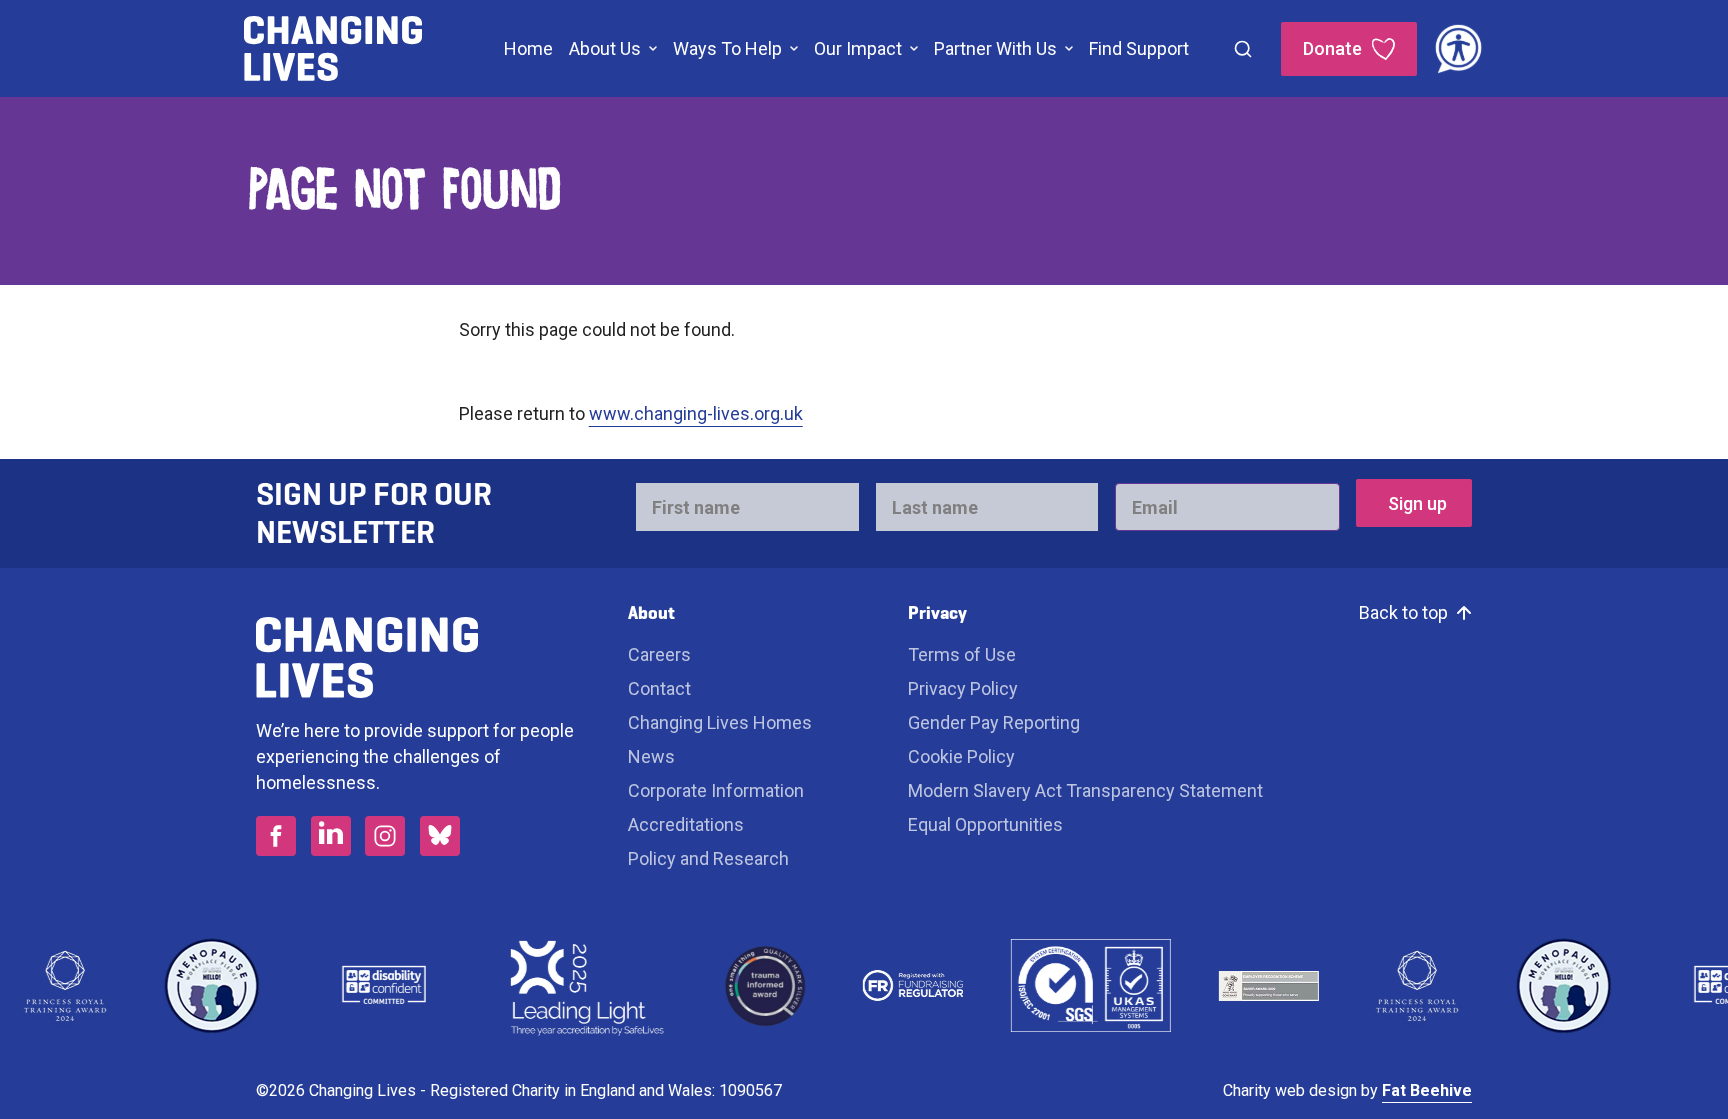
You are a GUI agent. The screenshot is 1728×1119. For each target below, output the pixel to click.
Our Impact (858, 48)
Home (528, 48)
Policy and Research (708, 858)
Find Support (1139, 48)
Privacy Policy (963, 688)
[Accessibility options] (1458, 49)
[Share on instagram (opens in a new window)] (385, 836)
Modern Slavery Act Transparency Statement (1085, 790)
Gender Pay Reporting (994, 722)
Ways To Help (727, 48)
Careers (661, 654)
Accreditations (686, 824)
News (651, 756)
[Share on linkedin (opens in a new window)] (331, 836)
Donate (1332, 48)
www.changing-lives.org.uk (696, 413)
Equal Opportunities (985, 824)
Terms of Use (962, 654)
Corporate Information (716, 790)
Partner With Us (995, 48)
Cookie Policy (961, 756)
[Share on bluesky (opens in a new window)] (440, 836)
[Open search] (1243, 49)
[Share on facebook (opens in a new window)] (276, 836)
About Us (605, 48)
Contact (659, 688)
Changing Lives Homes (720, 722)
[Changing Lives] (333, 48)
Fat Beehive (1427, 1090)
